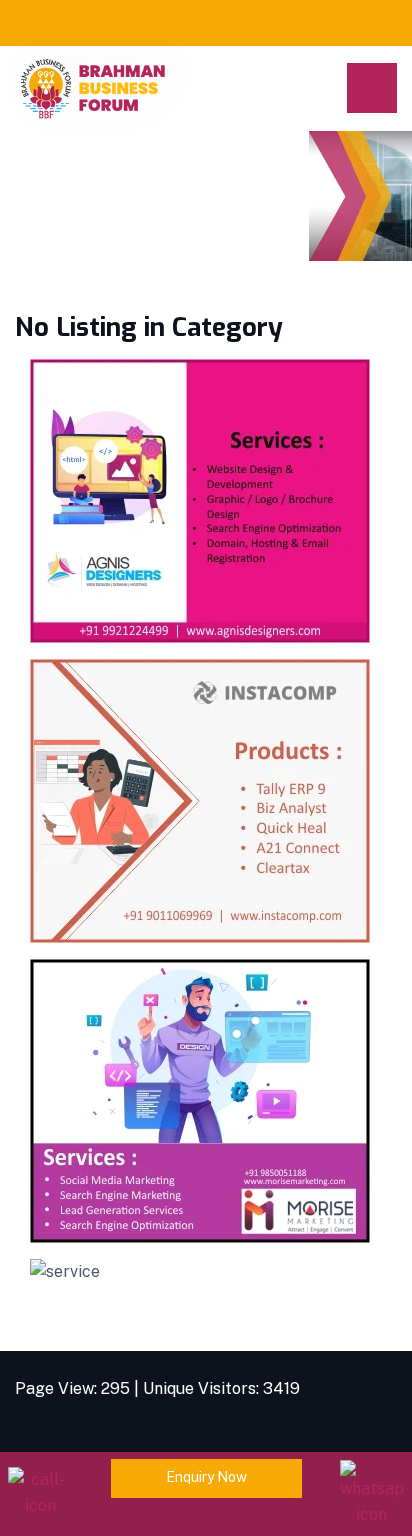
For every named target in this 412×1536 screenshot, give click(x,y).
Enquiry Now (206, 1477)
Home (37, 205)
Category (129, 205)
